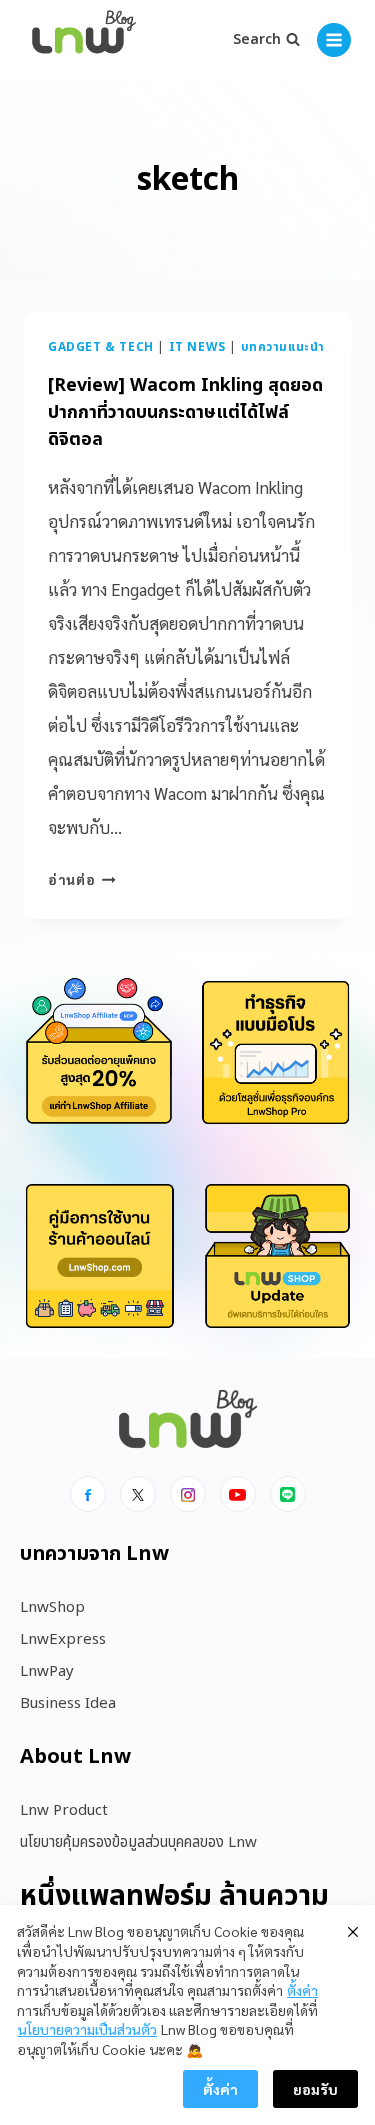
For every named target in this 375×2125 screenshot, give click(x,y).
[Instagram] (188, 1494)
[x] (138, 1494)
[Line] (288, 1494)
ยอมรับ (315, 2089)
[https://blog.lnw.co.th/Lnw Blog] (84, 40)
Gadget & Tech (101, 347)
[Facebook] (88, 1494)
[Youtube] (238, 1494)
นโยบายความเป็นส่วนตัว (87, 2029)
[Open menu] (334, 40)
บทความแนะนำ (283, 347)
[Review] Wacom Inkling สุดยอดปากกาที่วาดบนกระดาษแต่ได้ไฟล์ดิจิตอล (185, 412)
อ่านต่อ (82, 879)
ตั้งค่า (302, 1990)
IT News (197, 347)
